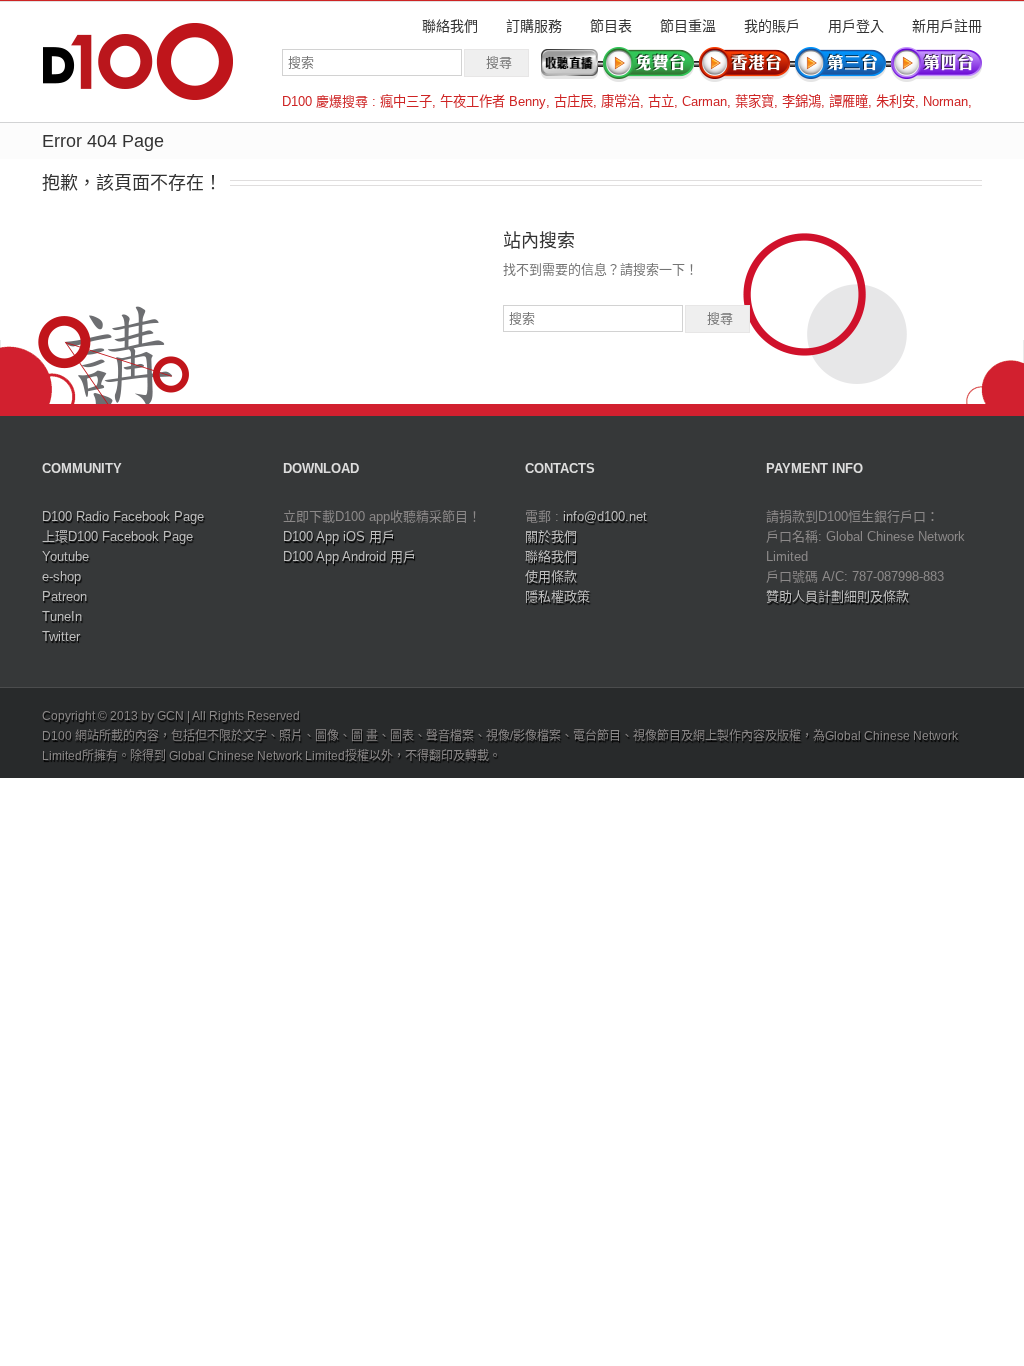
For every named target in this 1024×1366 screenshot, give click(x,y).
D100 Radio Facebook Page (123, 516)
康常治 (620, 101)
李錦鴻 (801, 101)
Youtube (65, 556)
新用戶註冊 (947, 26)
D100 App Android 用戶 (349, 556)
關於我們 (551, 536)
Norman (945, 101)
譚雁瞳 (848, 101)
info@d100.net (605, 516)
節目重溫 (688, 26)
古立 (661, 101)
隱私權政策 (557, 596)
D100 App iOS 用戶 (339, 536)
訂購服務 (534, 26)
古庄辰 (573, 101)
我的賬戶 (772, 26)
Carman (704, 101)
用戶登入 (856, 26)
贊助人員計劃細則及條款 (837, 596)
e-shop (61, 576)
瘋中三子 (406, 101)
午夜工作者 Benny (493, 101)
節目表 (611, 26)
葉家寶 (754, 101)
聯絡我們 (450, 26)
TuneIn (62, 616)
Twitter (61, 636)
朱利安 (895, 101)
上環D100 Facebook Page (117, 536)
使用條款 (551, 576)
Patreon (64, 596)
